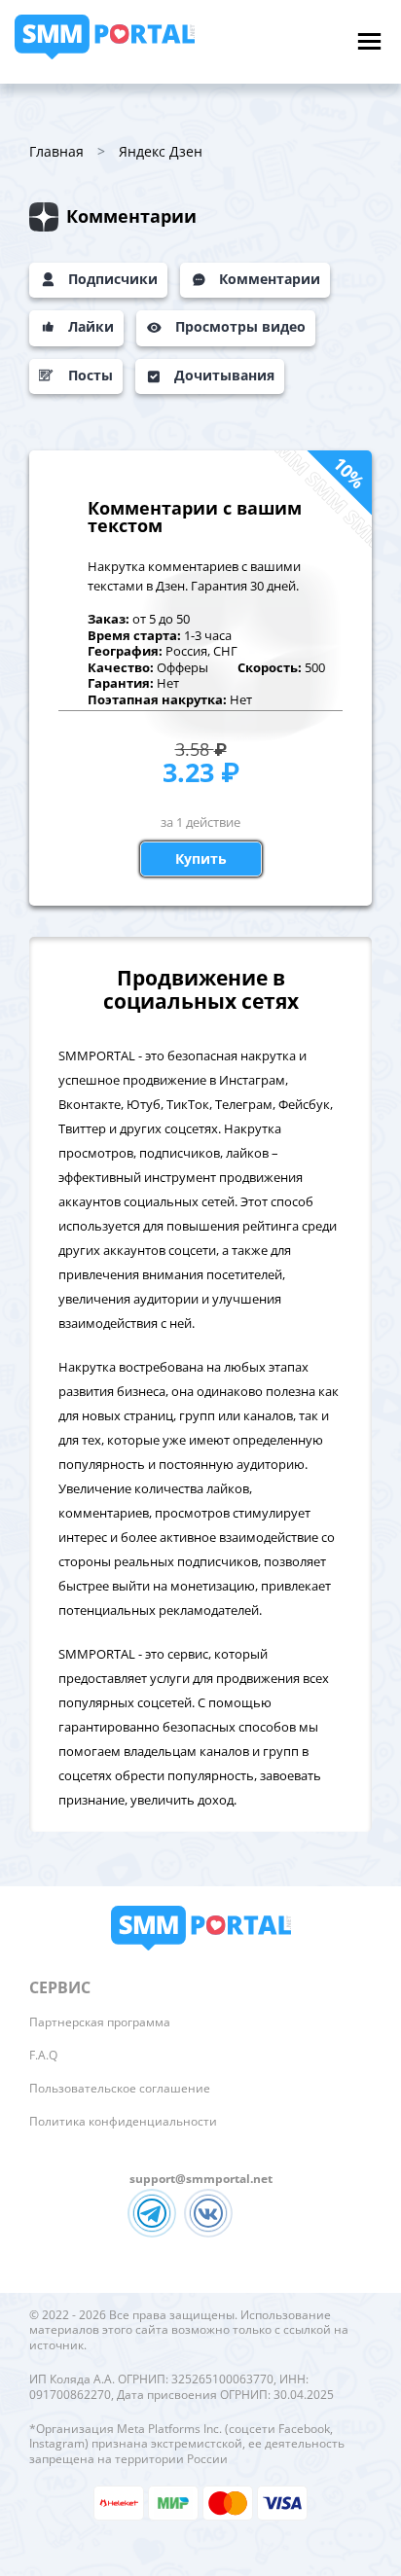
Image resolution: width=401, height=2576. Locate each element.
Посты (91, 375)
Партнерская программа (100, 2022)
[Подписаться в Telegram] (158, 2237)
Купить (201, 859)
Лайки (91, 326)
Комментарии (270, 279)
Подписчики (113, 279)
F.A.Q (43, 2055)
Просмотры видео (240, 326)
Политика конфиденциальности (123, 2121)
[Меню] (369, 42)
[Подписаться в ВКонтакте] (211, 2237)
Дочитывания (224, 375)
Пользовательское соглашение (120, 2088)
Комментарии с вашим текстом (195, 517)
